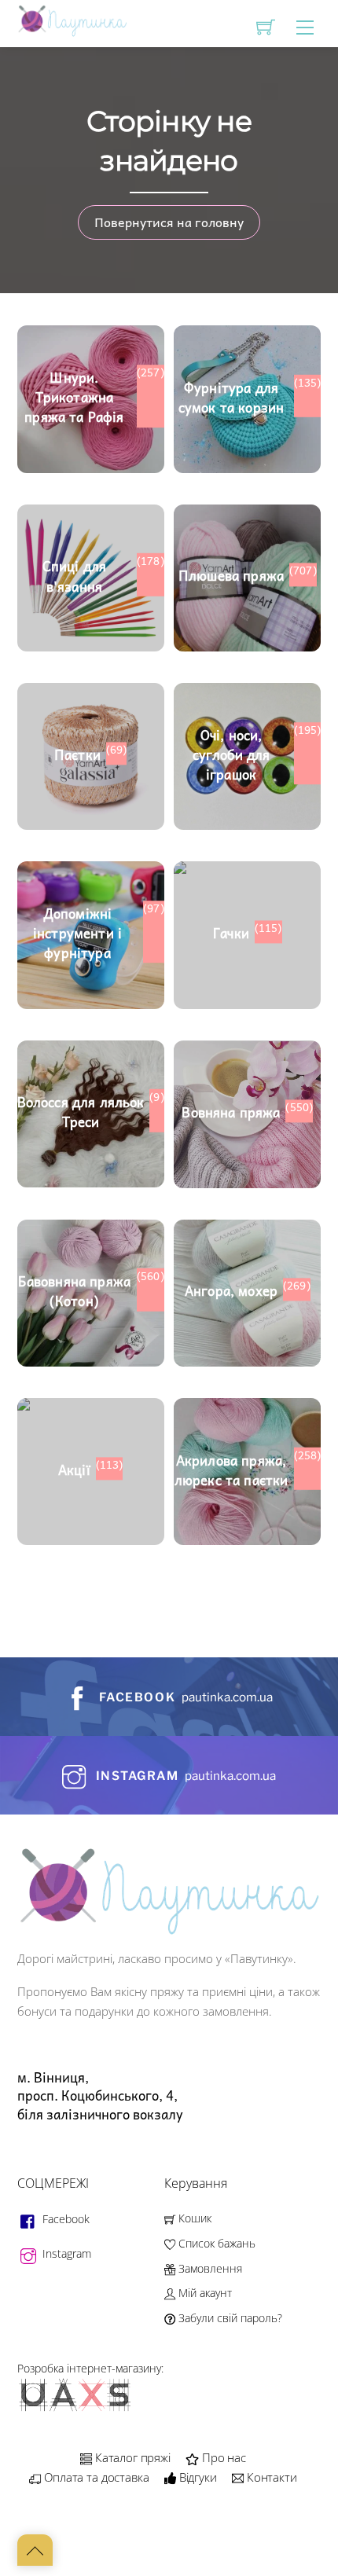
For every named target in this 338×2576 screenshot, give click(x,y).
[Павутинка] (72, 20)
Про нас (222, 2457)
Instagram (65, 2253)
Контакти (270, 2477)
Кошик (193, 2218)
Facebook (64, 2219)
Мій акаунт (204, 2293)
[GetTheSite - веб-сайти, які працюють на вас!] (76, 2408)
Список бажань (215, 2243)
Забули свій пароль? (229, 2318)
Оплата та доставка (95, 2477)
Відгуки (197, 2477)
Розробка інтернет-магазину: (90, 2368)
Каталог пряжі (131, 2457)
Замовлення (209, 2268)
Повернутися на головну (169, 222)
